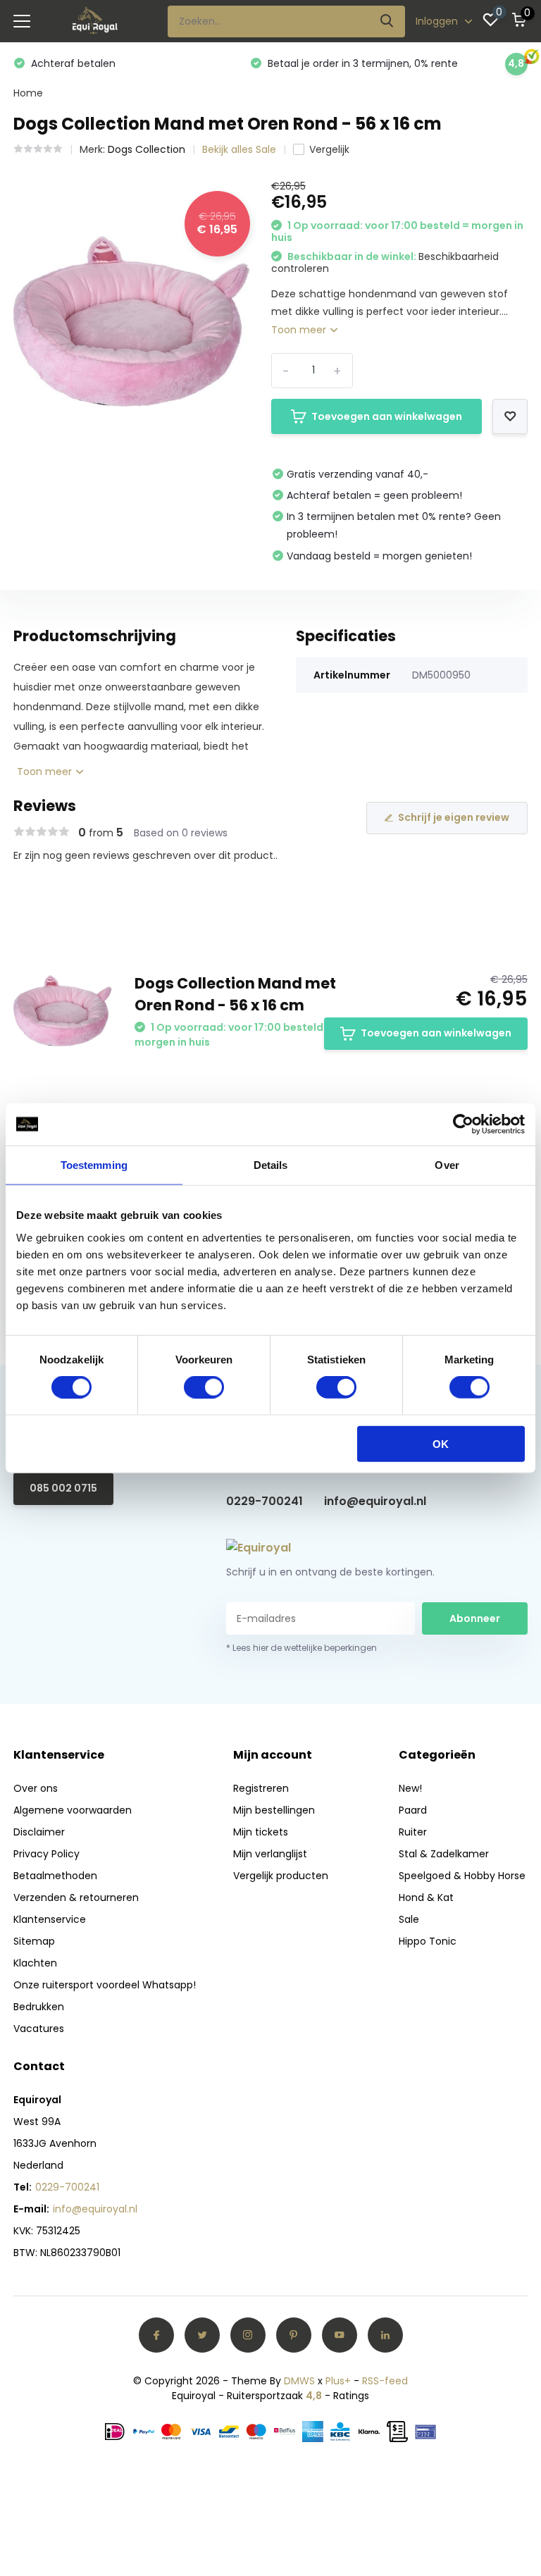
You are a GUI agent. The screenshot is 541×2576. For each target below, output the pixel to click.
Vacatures (39, 2029)
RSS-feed (385, 2381)
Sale (409, 1919)
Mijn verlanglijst (270, 1854)
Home (28, 93)
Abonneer (475, 1618)
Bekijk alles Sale (239, 149)
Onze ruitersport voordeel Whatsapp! (105, 1985)
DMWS (299, 2381)
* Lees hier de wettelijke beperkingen (301, 1648)
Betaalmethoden (55, 1876)
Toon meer (300, 330)
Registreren (261, 1788)
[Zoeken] (387, 21)
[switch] (204, 1387)
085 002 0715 (63, 1488)
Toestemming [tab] (94, 1165)
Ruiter (413, 1832)
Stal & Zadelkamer (444, 1854)
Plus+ (338, 2381)
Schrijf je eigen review (454, 817)
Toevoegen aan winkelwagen (387, 416)
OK (441, 1443)
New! (410, 1788)
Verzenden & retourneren (76, 1897)
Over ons (36, 1788)
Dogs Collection (147, 149)
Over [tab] (447, 1165)
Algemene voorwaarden (73, 1810)
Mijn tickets (261, 1832)
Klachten (35, 1963)
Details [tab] (271, 1165)
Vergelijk (329, 149)
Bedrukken (39, 2007)
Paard (413, 1810)
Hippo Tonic (428, 1941)
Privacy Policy (46, 1854)
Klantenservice (50, 1919)
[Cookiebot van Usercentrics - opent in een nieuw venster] (463, 1125)
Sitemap (34, 1941)
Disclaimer (39, 1832)
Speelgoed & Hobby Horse (462, 1876)
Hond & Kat (426, 1897)
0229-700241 (265, 1501)
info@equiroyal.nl (375, 1501)
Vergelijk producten (281, 1876)
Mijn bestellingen (274, 1810)
